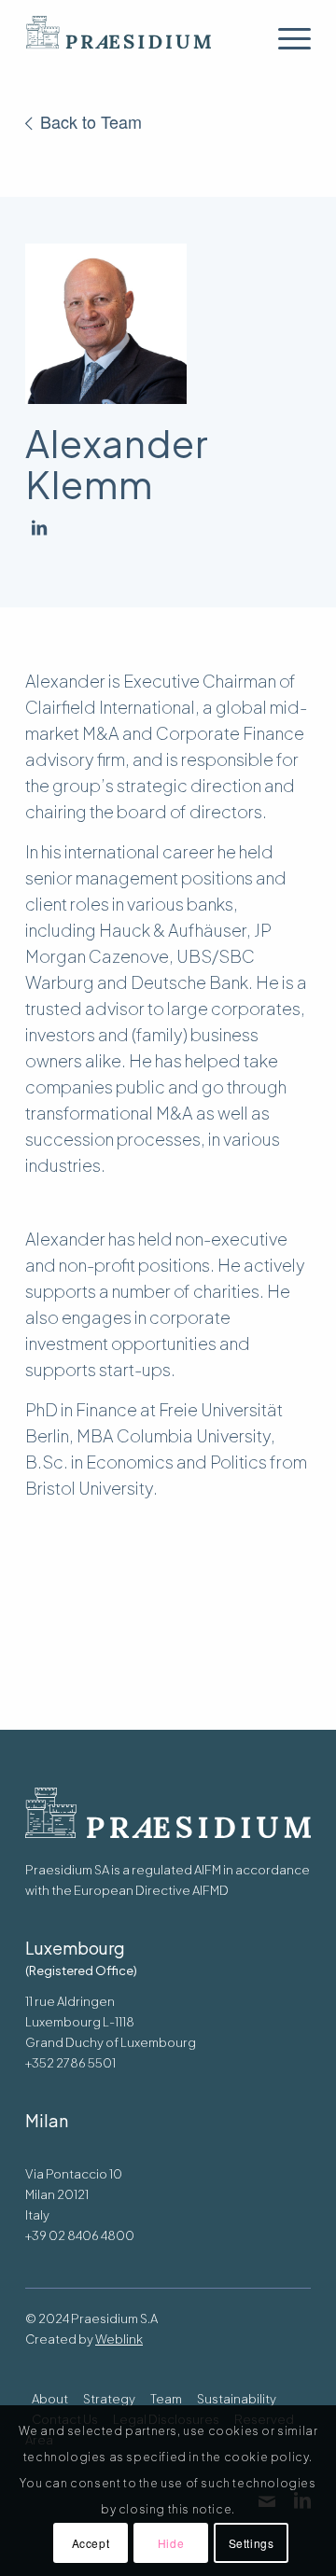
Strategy (109, 2399)
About (50, 2399)
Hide (171, 2543)
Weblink (119, 2339)
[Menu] (285, 38)
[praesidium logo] (140, 38)
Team (166, 2399)
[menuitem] (285, 38)
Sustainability (237, 2399)
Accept (91, 2543)
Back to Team (91, 121)
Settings (252, 2543)
